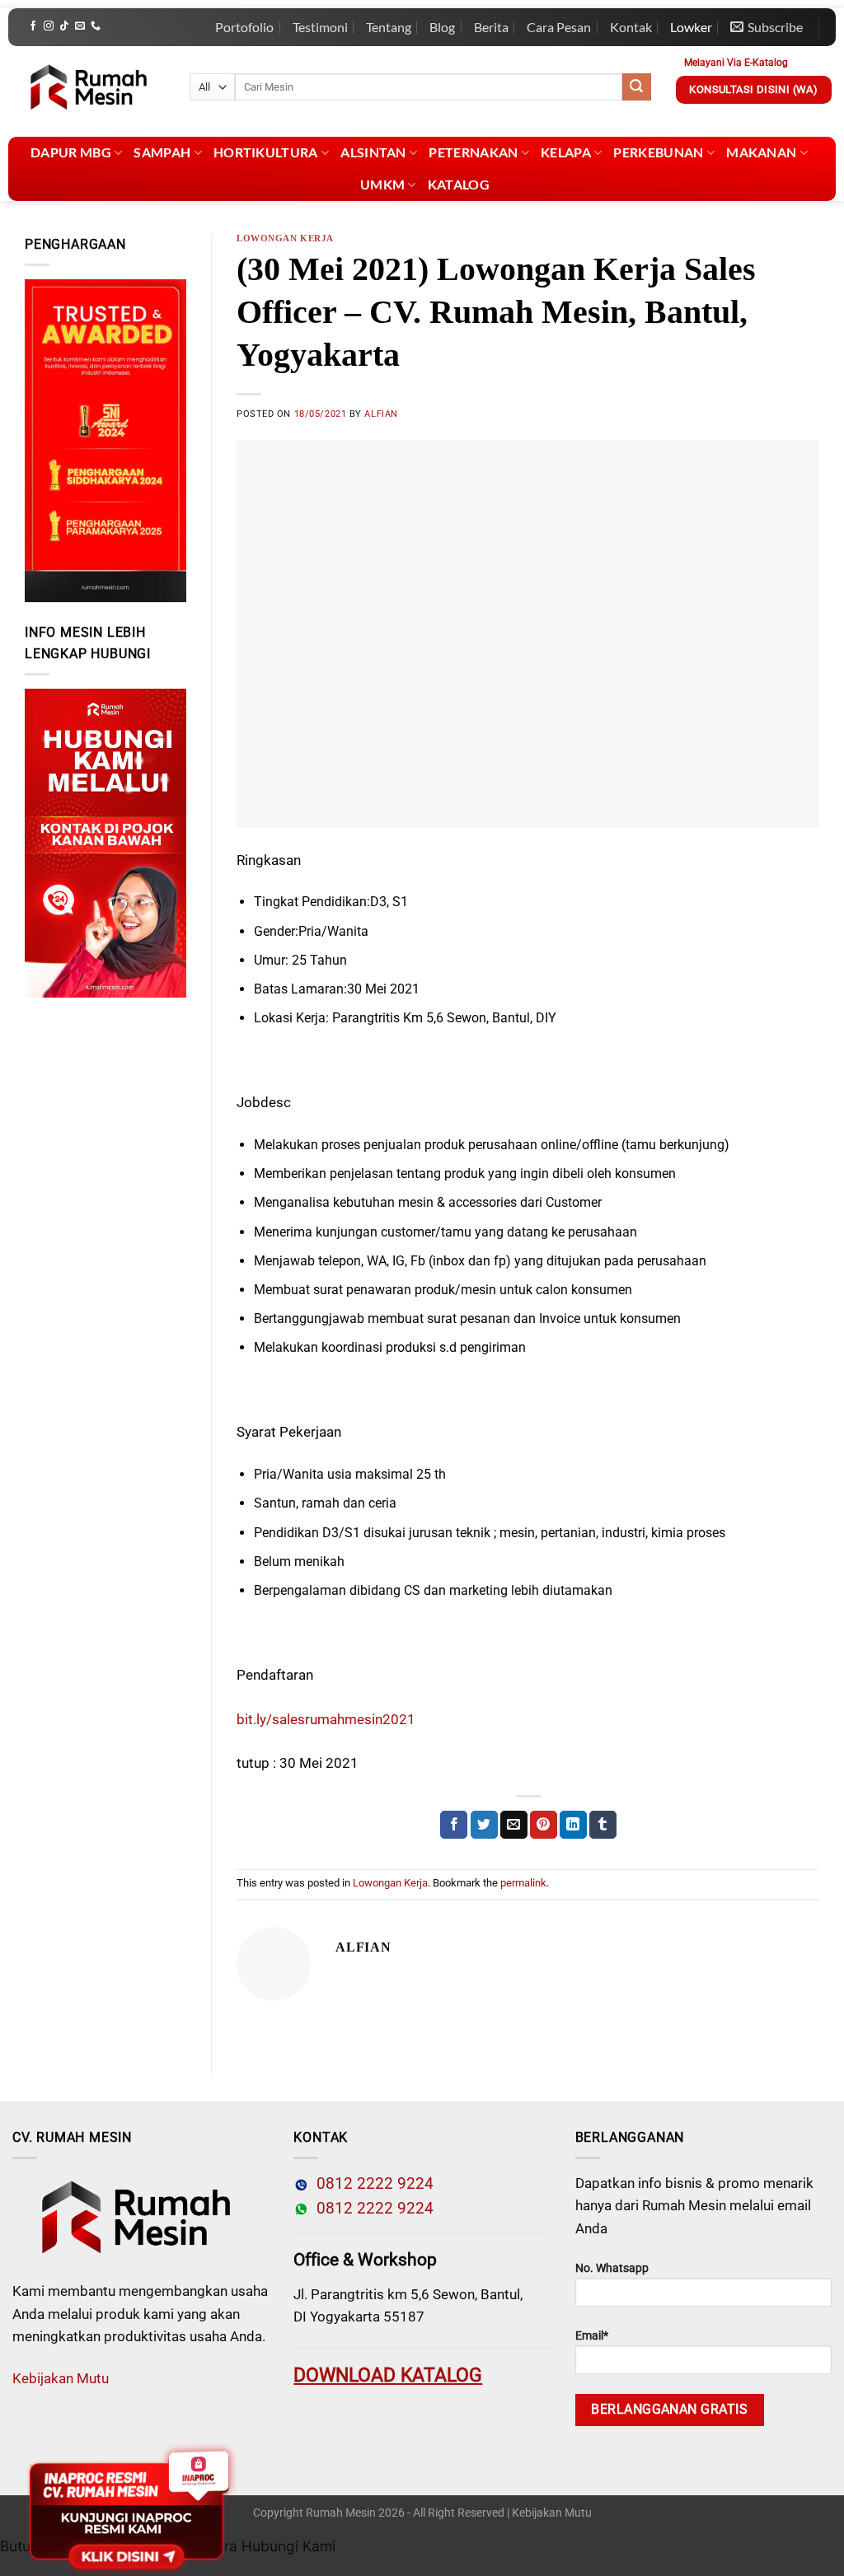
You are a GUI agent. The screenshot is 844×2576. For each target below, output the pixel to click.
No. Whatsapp (612, 2268)
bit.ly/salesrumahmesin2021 (326, 1719)
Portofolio (244, 27)
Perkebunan (658, 152)
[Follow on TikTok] (64, 26)
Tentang (389, 27)
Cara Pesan (559, 27)
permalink (523, 1883)
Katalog (459, 184)
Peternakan (473, 152)
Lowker (691, 27)
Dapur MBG (71, 152)
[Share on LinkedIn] (573, 1825)
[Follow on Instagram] (49, 26)
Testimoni (320, 27)
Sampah (162, 152)
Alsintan (373, 152)
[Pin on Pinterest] (544, 1825)
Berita (491, 27)
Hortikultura (266, 152)
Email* (592, 2336)
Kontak (631, 27)
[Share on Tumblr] (603, 1825)
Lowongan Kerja (285, 238)
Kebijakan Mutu (61, 2378)
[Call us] (96, 26)
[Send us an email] (80, 26)
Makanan (761, 152)
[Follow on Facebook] (33, 26)
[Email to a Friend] (514, 1825)
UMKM (382, 184)
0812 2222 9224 (371, 2184)
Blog (442, 27)
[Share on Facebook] (454, 1825)
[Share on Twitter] (484, 1825)
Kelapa (566, 152)
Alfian (381, 414)
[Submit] (636, 87)
